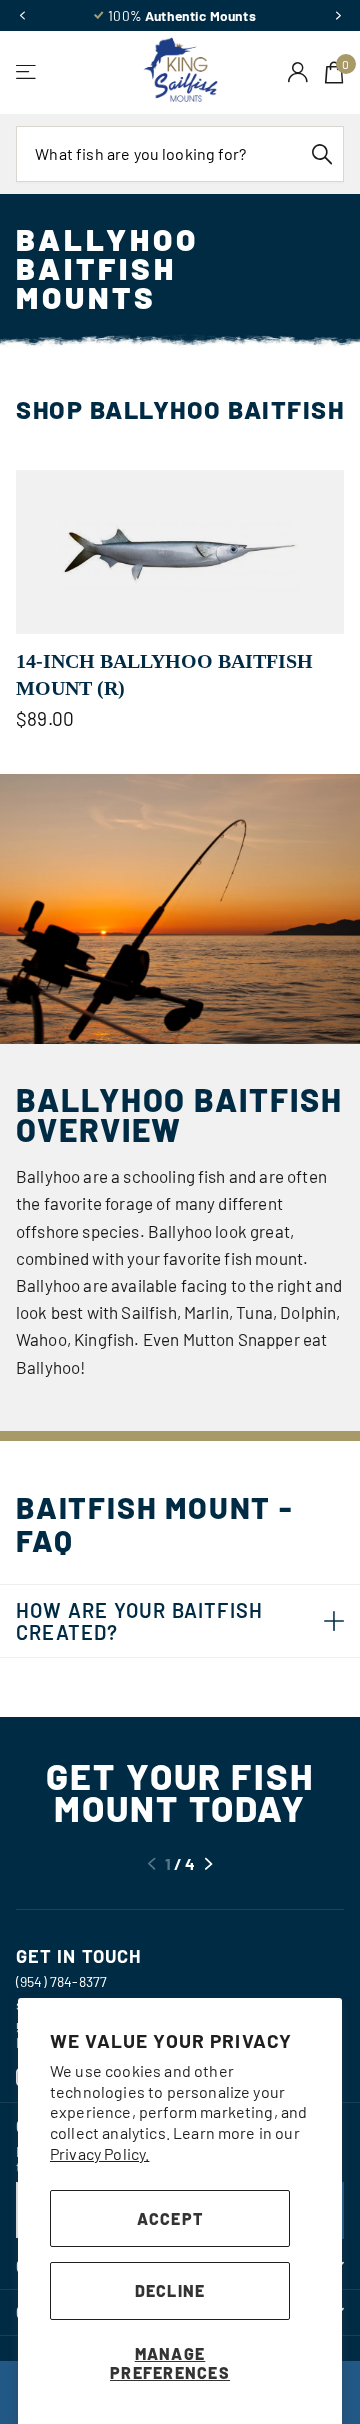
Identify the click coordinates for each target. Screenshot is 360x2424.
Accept (170, 2218)
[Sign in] (298, 72)
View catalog (27, 72)
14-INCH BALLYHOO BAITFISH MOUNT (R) (164, 674)
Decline (170, 2290)
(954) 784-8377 (61, 1981)
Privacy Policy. (99, 2153)
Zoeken (322, 154)
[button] (22, 16)
